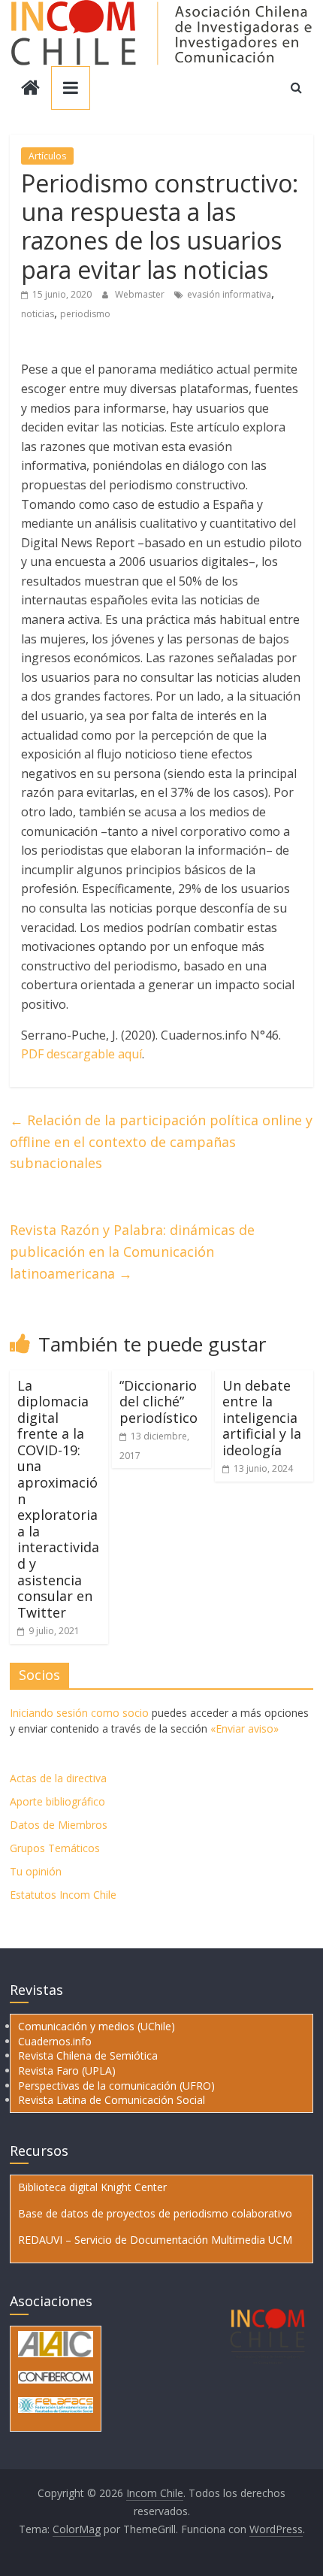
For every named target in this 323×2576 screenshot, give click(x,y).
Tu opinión (36, 1871)
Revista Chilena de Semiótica (88, 2055)
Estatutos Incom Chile (63, 1895)
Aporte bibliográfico (57, 1801)
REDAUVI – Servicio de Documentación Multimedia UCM (155, 2240)
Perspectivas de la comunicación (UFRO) (116, 2086)
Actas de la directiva (58, 1778)
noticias (38, 314)
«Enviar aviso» (245, 1728)
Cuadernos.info (55, 2041)
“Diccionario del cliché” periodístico (158, 1402)
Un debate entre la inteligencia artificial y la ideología (262, 1418)
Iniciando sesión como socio (79, 1713)
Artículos (47, 156)
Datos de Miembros (59, 1825)
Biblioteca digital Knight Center (92, 2187)
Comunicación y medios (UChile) (97, 2026)
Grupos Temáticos (55, 1848)
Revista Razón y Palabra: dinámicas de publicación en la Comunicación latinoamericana (132, 1252)
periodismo (85, 314)
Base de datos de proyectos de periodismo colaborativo (155, 2213)
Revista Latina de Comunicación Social (112, 2100)
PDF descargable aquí (82, 1054)
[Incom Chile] (30, 89)
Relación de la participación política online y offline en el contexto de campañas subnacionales (161, 1142)
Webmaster (141, 294)
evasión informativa (229, 294)
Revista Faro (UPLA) (67, 2070)
